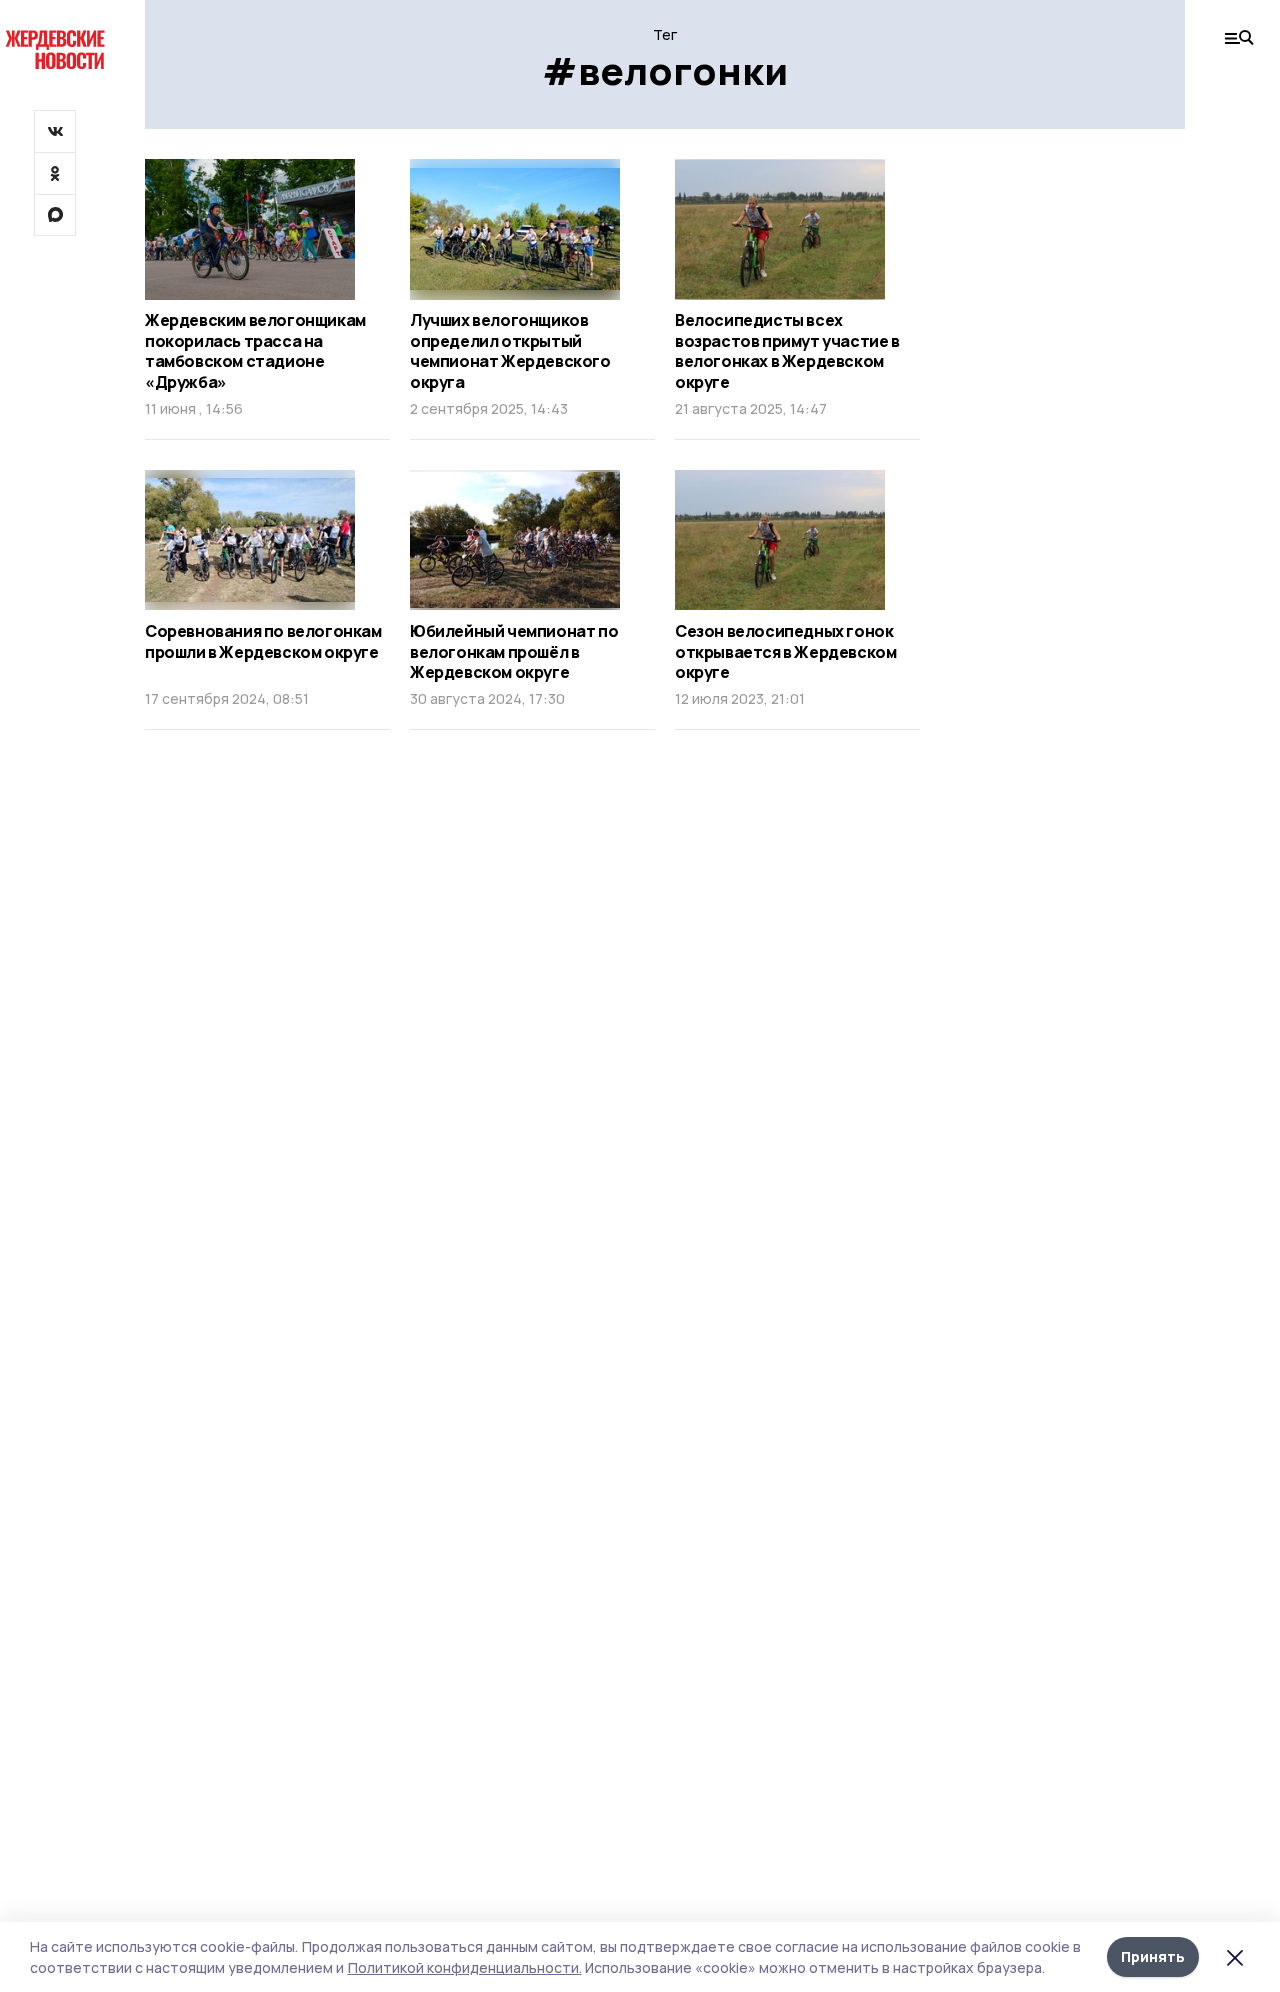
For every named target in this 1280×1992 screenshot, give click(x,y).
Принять (1153, 1956)
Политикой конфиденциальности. (465, 1967)
